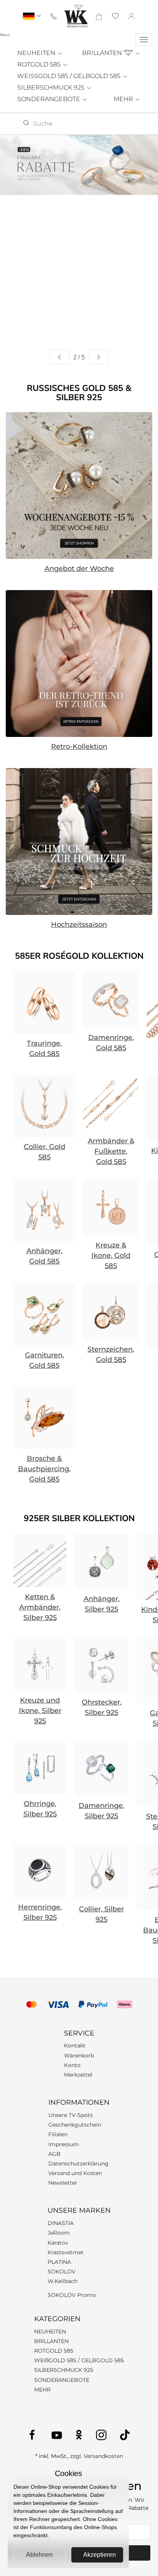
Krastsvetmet (66, 2252)
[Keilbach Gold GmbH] (76, 16)
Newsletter (63, 2183)
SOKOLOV (62, 2272)
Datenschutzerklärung (78, 2164)
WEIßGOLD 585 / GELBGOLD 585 (79, 2360)
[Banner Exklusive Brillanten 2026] (79, 165)
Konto (72, 2065)
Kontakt (75, 2046)
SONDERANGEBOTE (49, 99)
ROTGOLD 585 (40, 64)
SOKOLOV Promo (72, 2295)
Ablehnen (39, 2555)
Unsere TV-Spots (71, 2115)
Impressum (64, 2144)
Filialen (58, 2134)
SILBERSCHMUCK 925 (52, 87)
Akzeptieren (100, 2555)
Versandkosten (103, 2456)
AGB (54, 2154)
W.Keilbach (63, 2281)
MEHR (124, 99)
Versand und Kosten (75, 2173)
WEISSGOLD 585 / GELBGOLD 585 (70, 76)
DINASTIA (61, 2223)
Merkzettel (78, 2075)
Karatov (58, 2243)
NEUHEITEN (37, 53)
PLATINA (59, 2262)
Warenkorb (79, 2055)
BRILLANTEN (103, 53)
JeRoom (59, 2233)
